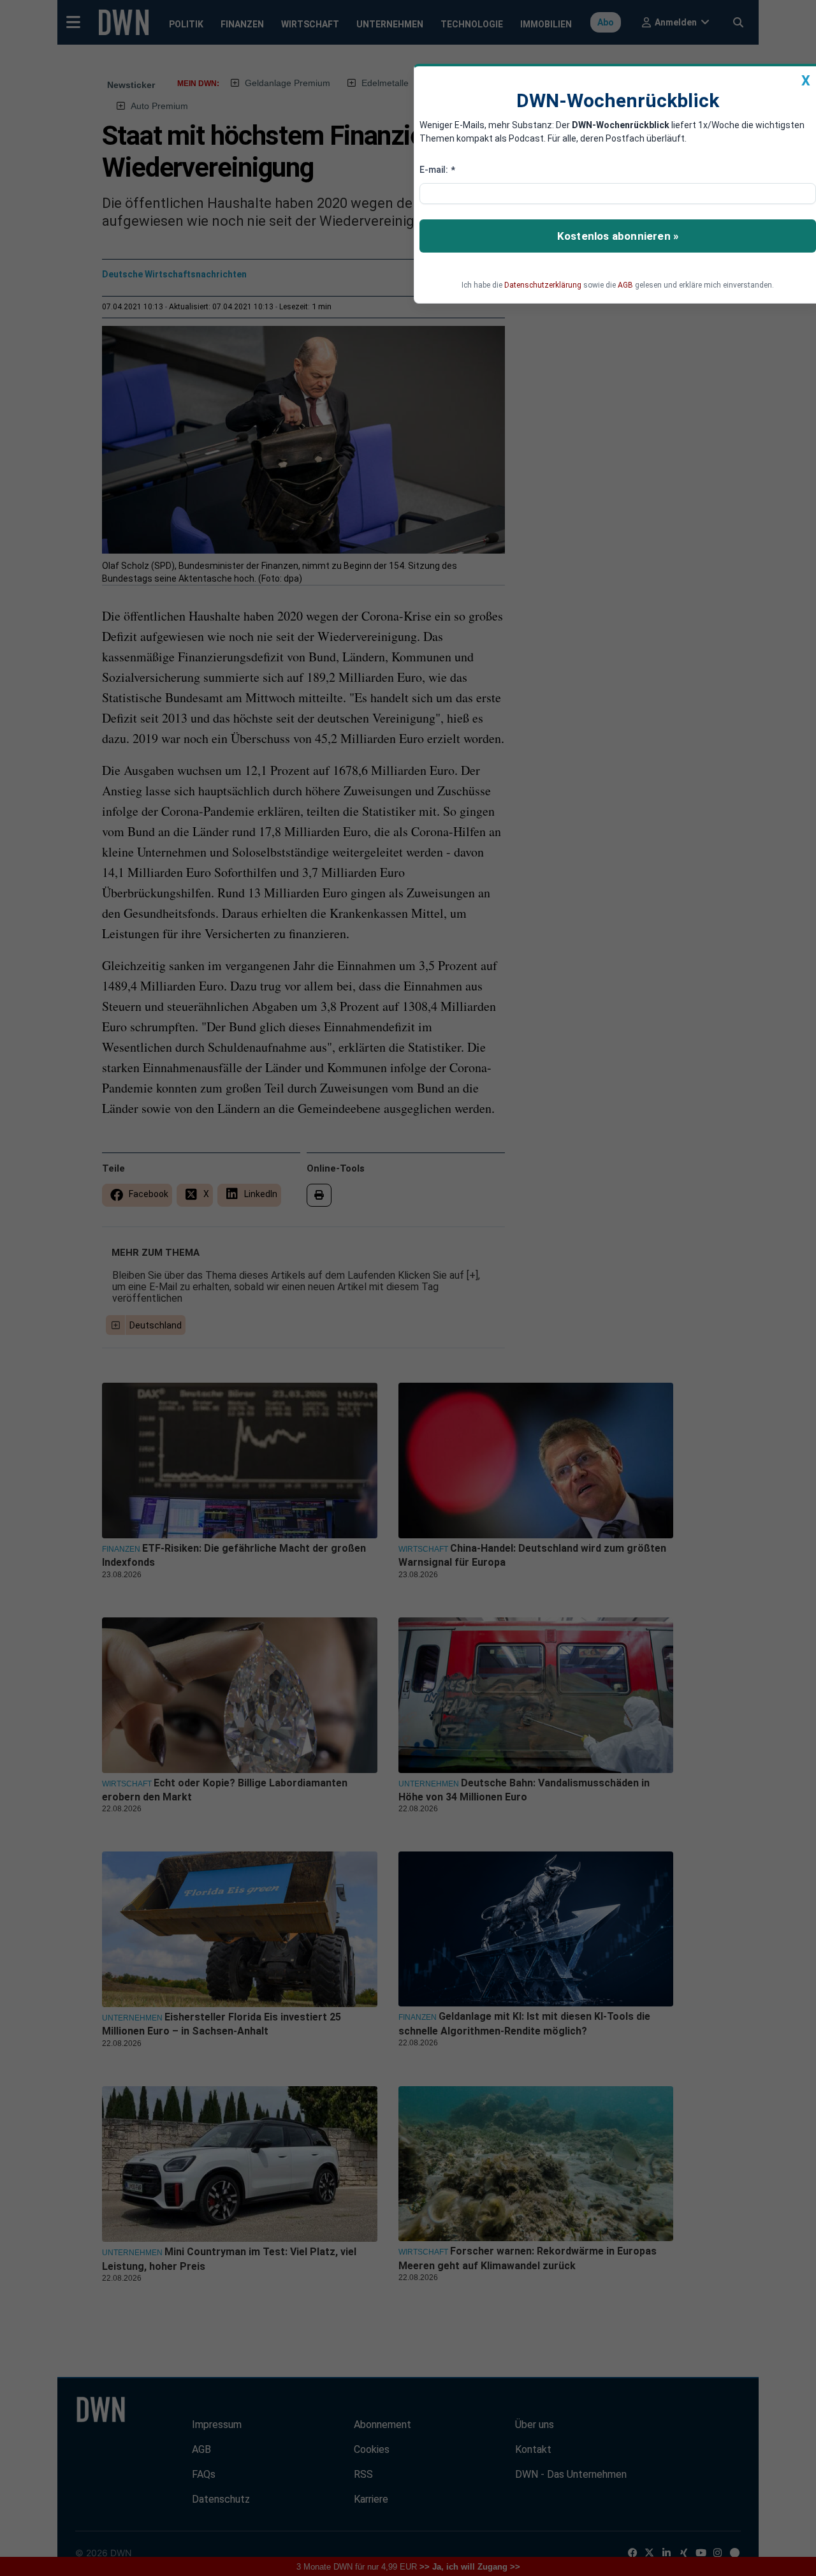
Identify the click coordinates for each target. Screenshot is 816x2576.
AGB (625, 285)
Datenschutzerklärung (543, 285)
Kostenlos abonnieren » (618, 236)
